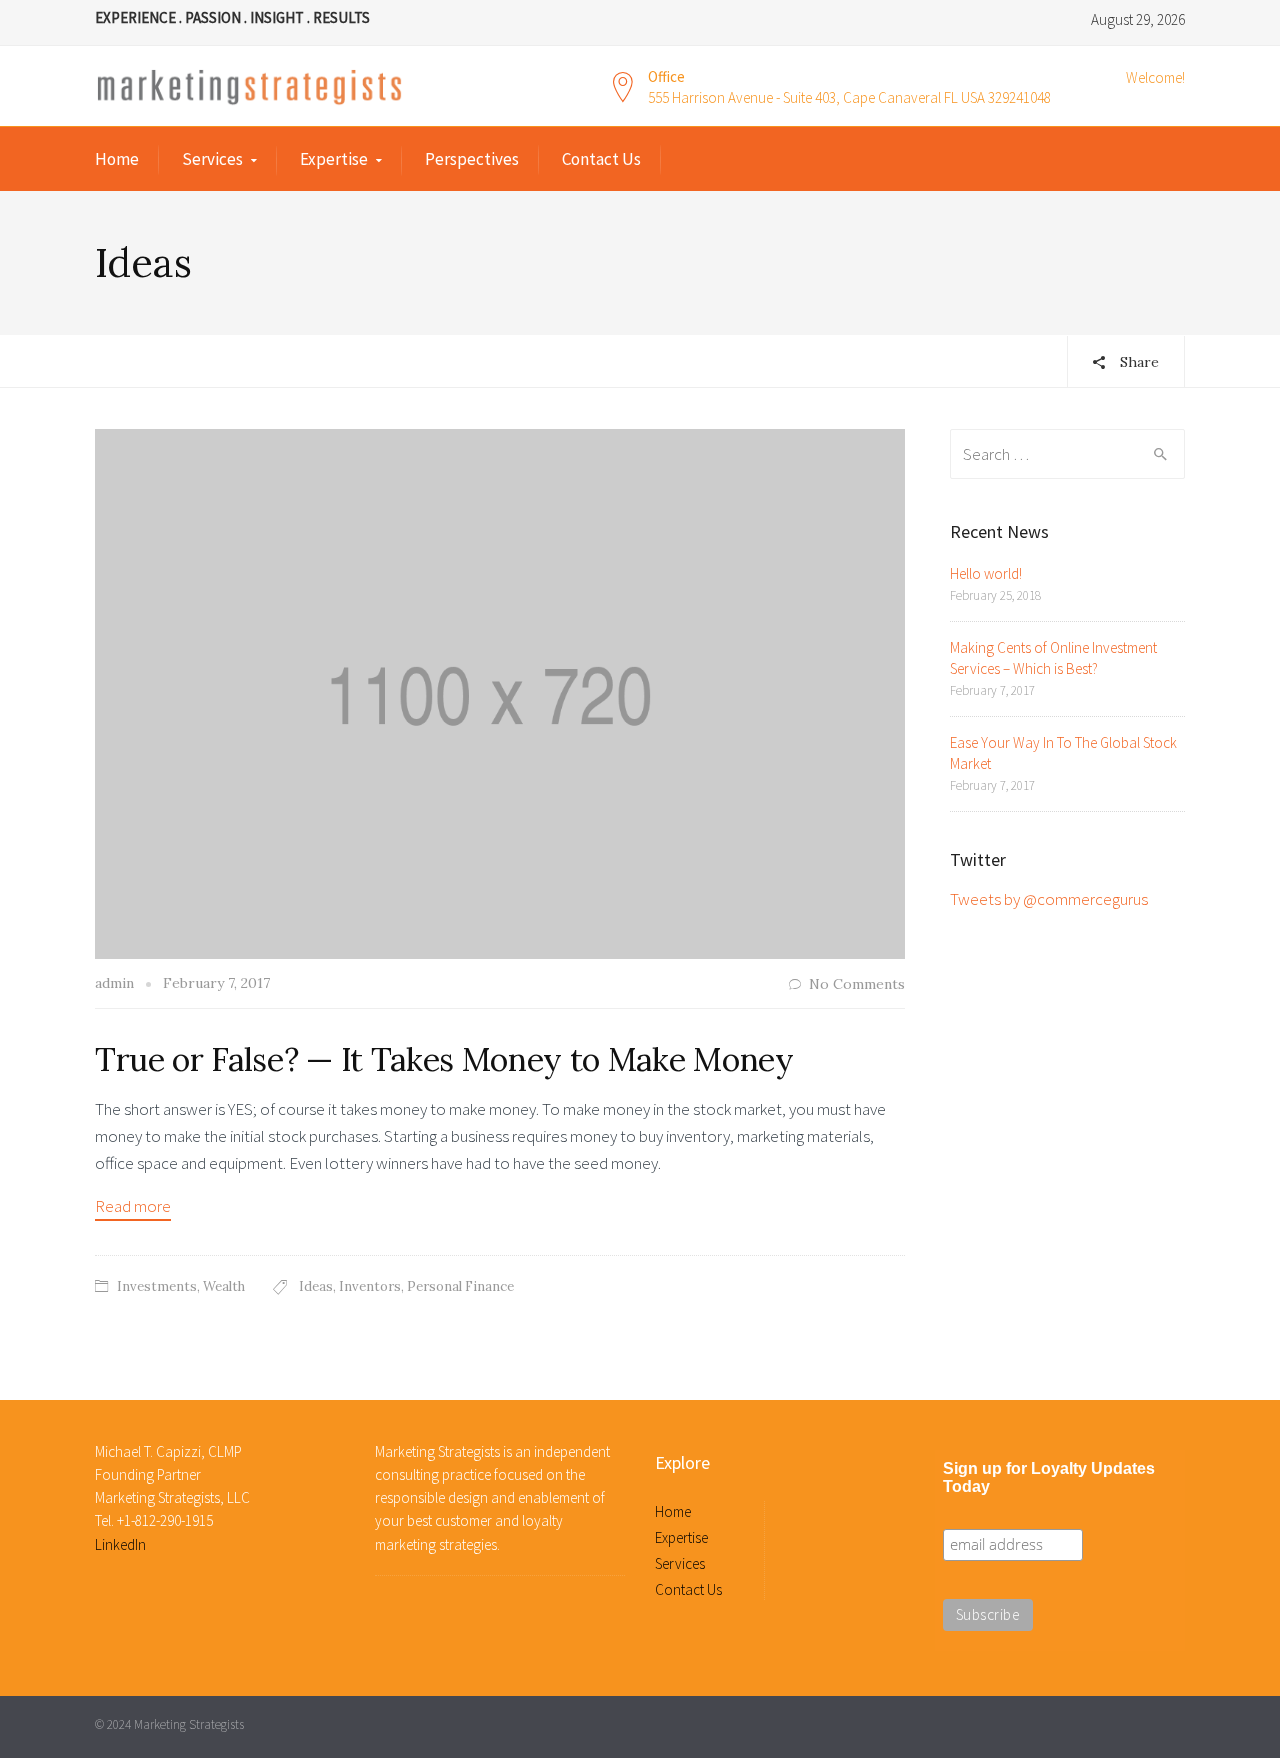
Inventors (370, 1286)
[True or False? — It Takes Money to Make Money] (500, 692)
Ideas (316, 1286)
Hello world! (986, 573)
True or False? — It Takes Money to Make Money (444, 1059)
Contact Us (601, 159)
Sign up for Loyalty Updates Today (1049, 1477)
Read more (133, 1206)
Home (117, 159)
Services (212, 159)
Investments (157, 1286)
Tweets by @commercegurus (1049, 899)
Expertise (334, 159)
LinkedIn (120, 1544)
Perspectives (472, 159)
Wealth (224, 1286)
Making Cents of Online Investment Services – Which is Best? (1053, 658)
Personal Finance (460, 1286)
